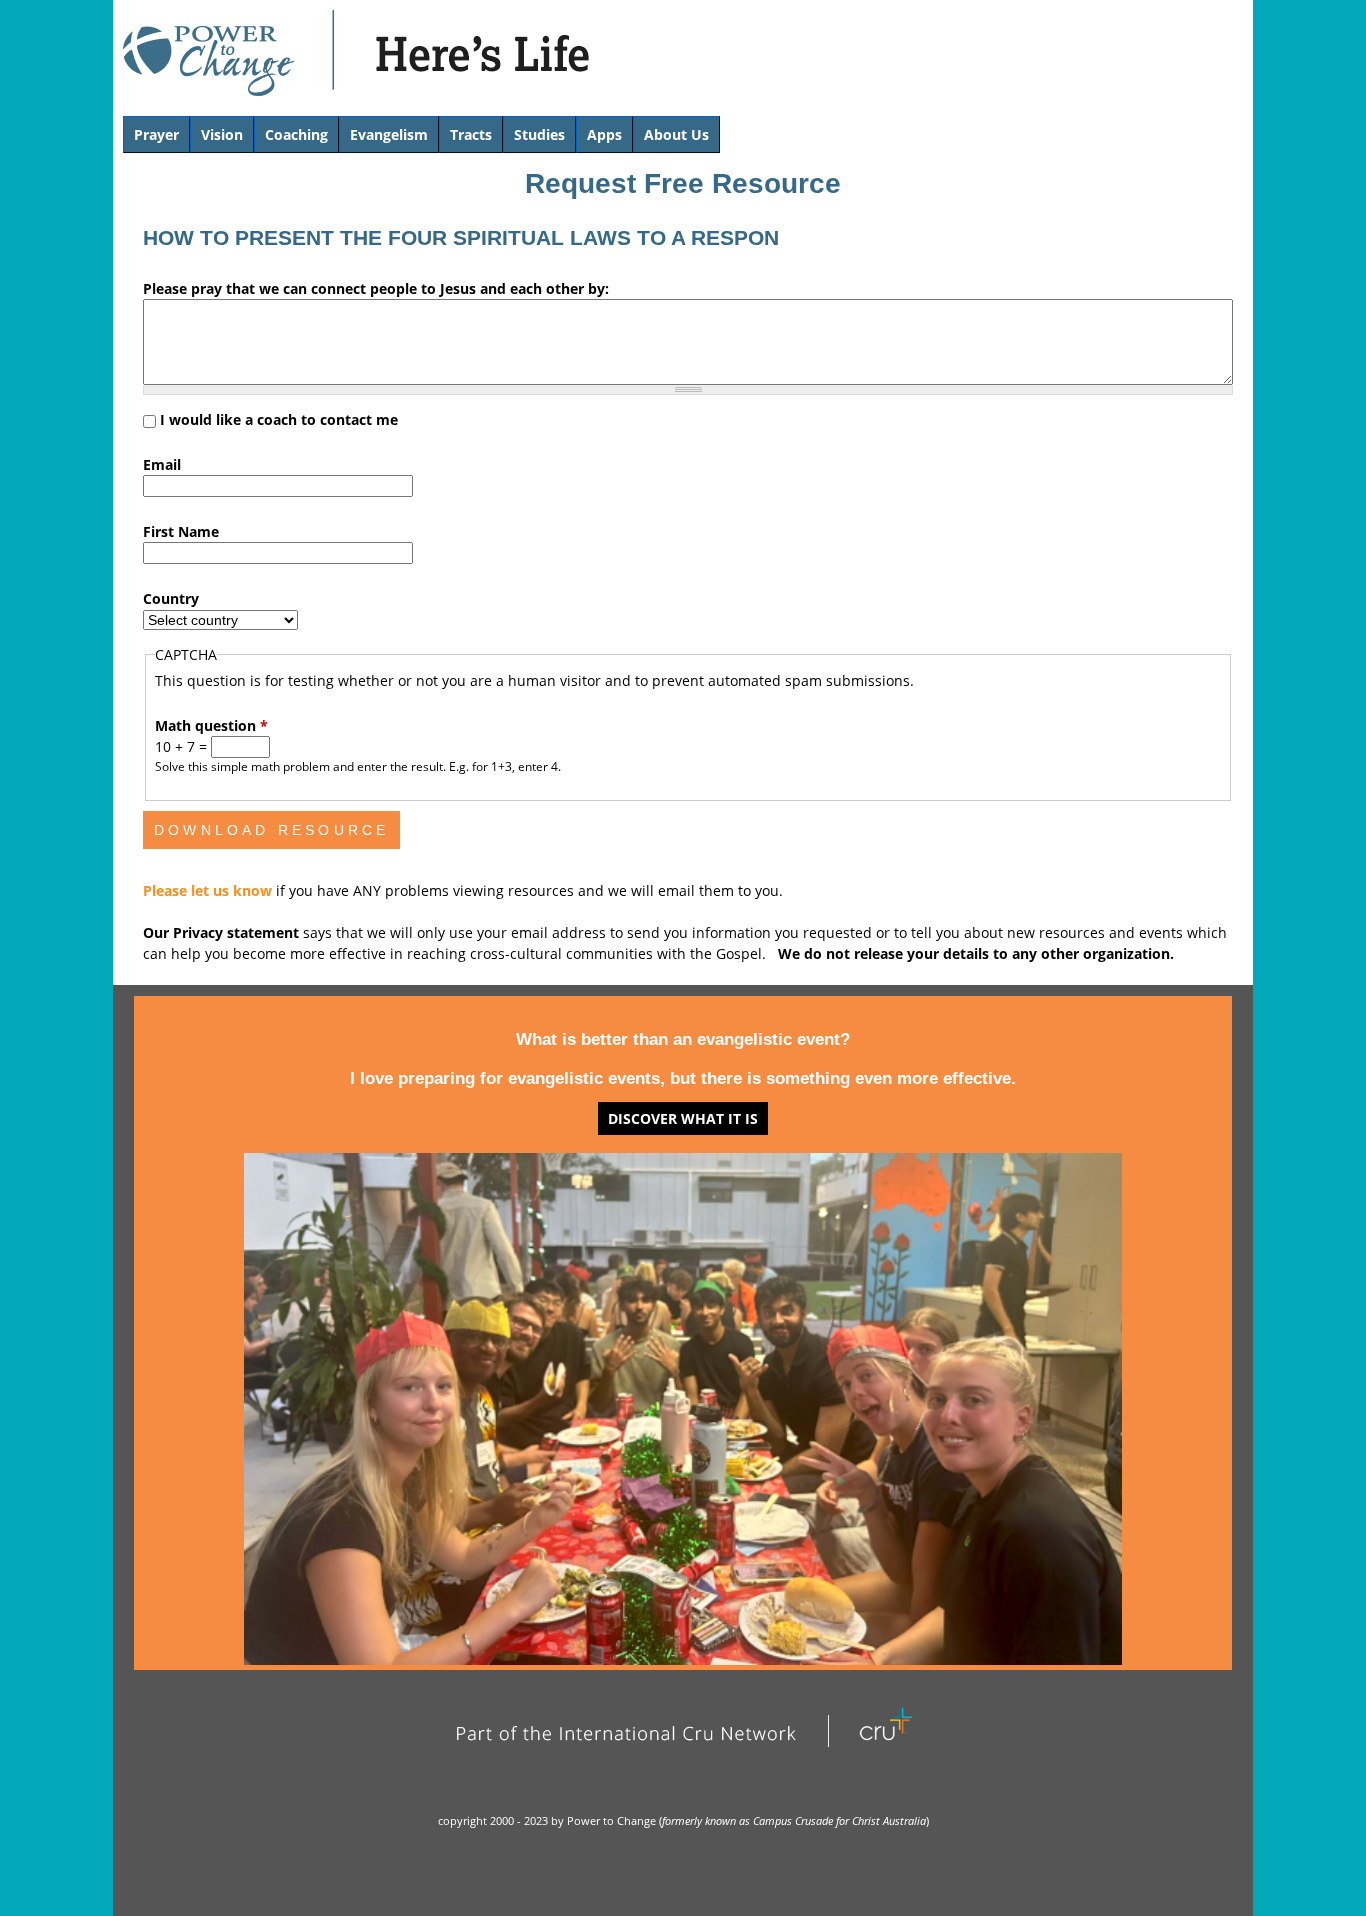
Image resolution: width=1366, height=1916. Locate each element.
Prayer (156, 134)
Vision (222, 134)
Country (171, 598)
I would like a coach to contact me (279, 419)
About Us (676, 134)
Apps (604, 134)
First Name (181, 531)
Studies (539, 134)
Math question (211, 725)
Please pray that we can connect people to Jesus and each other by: (376, 288)
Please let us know (209, 890)
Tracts (471, 134)
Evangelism (389, 134)
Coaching (296, 134)
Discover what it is (683, 1118)
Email (162, 464)
